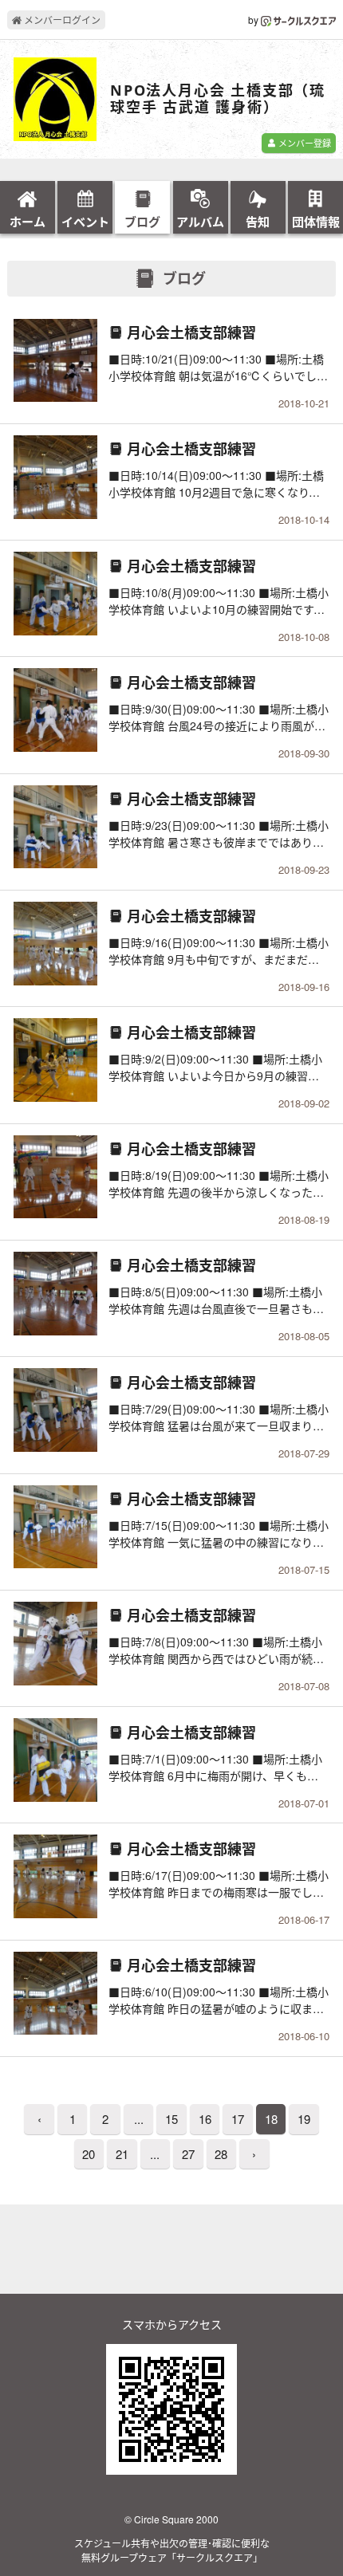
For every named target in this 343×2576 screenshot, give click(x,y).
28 (221, 2154)
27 (188, 2154)
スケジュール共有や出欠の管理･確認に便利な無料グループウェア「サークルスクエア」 (172, 2550)
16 (205, 2119)
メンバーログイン (61, 20)
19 (304, 2119)
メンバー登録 (304, 143)
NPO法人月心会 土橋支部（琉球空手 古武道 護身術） (218, 99)
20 (89, 2154)
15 (171, 2119)
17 (238, 2119)
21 (122, 2154)
